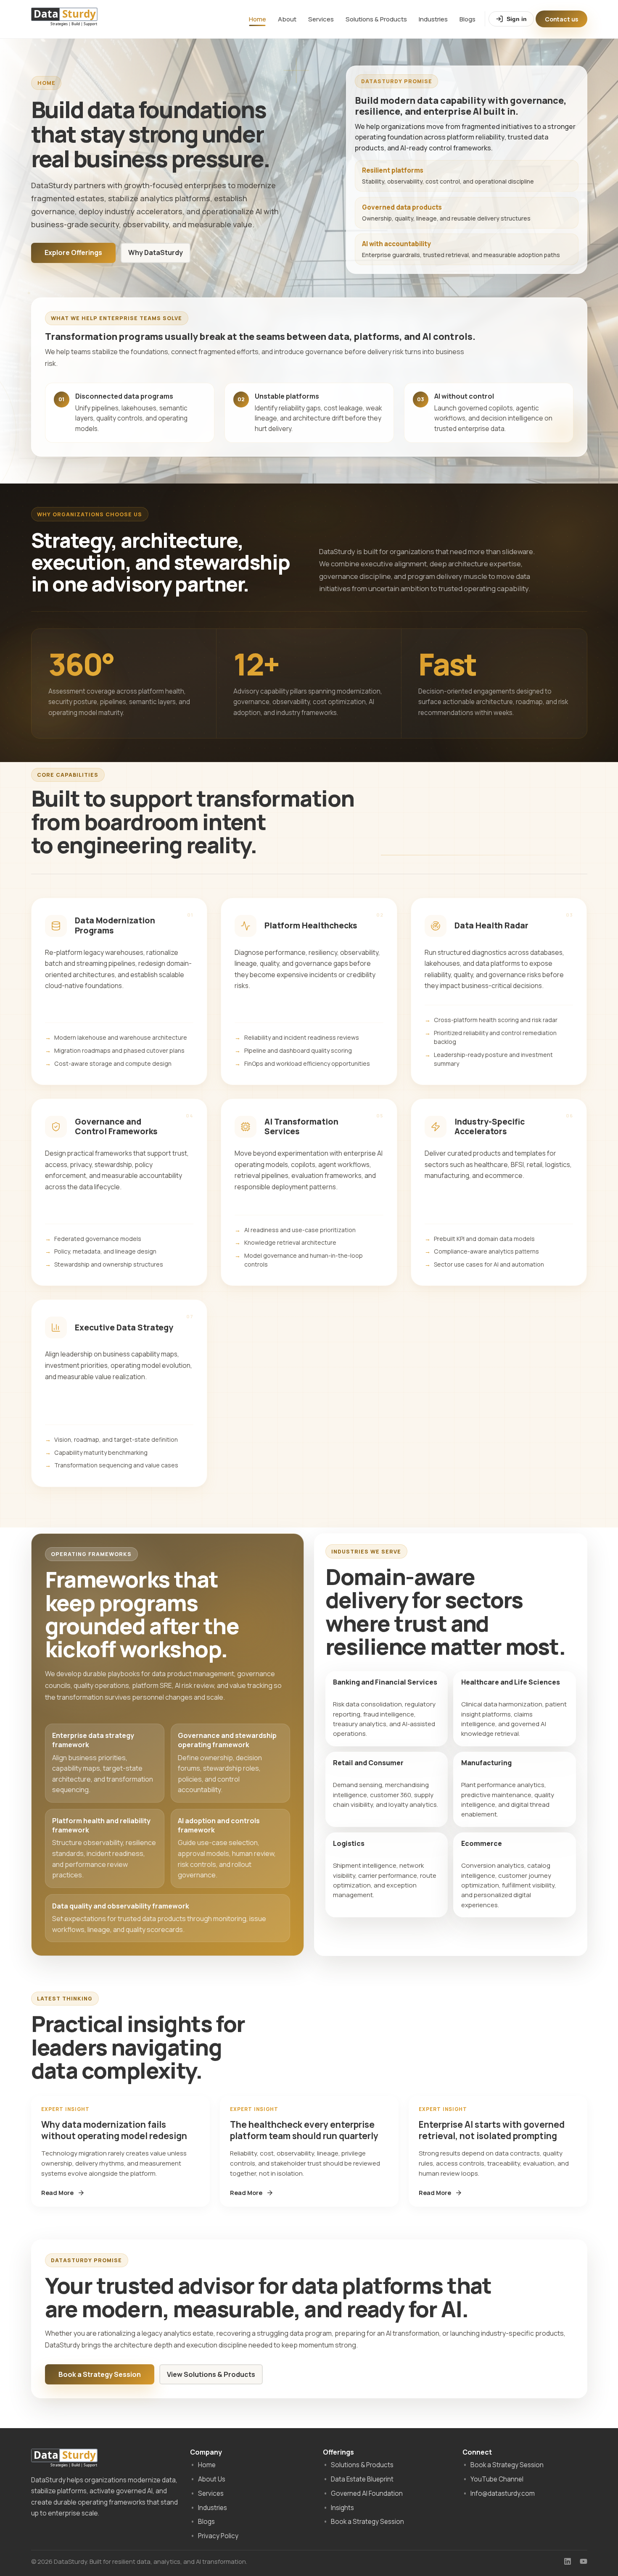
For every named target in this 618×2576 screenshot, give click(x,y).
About (287, 19)
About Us (212, 2479)
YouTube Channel (497, 2479)
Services (321, 19)
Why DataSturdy (156, 252)
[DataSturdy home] (64, 20)
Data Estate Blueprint (362, 2479)
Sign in (517, 19)
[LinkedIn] (568, 2561)
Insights (342, 2508)
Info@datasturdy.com (503, 2493)
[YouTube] (584, 2561)
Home (257, 19)
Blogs (467, 19)
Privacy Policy (218, 2536)
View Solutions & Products (211, 2374)
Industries (433, 19)
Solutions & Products (376, 19)
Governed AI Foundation (367, 2493)
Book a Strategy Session (100, 2374)
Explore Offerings (73, 252)
